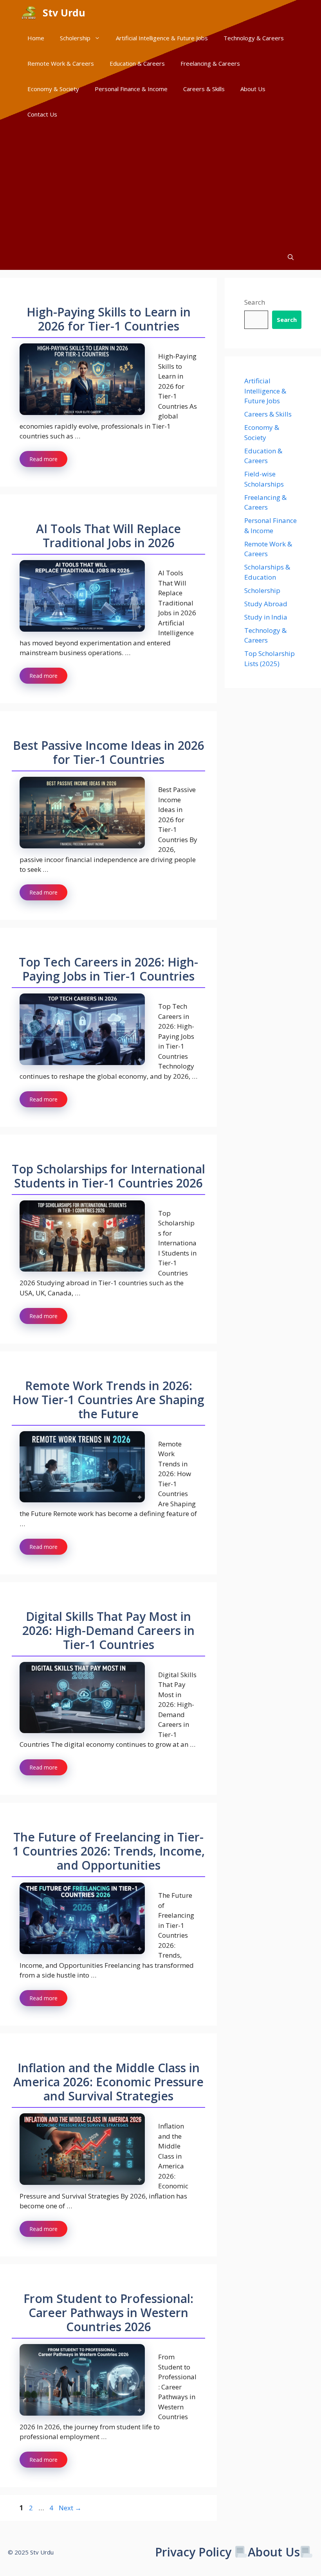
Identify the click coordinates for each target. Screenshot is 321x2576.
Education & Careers (137, 63)
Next (70, 2508)
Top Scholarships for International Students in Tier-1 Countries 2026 (108, 1176)
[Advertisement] (160, 186)
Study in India (266, 617)
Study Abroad (266, 604)
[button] (291, 257)
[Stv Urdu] (29, 13)
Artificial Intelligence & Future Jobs (162, 38)
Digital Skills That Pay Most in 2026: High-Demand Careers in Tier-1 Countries (108, 1630)
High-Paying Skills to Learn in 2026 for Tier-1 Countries (109, 319)
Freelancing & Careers (210, 63)
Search (255, 302)
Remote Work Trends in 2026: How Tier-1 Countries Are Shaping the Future (108, 1400)
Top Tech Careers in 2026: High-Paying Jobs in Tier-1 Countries (108, 969)
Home (36, 38)
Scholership (75, 38)
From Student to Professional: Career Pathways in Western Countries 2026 (108, 2313)
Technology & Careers (254, 38)
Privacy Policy (193, 2552)
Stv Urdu (64, 13)
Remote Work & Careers (61, 63)
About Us (253, 89)
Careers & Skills (204, 89)
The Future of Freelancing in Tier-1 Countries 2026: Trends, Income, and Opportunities (109, 1851)
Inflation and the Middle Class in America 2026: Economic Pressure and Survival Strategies (108, 2082)
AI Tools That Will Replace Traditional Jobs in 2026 (108, 536)
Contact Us (42, 114)
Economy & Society (53, 89)
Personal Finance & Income (131, 89)
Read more (43, 459)
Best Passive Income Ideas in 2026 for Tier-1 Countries (109, 752)
